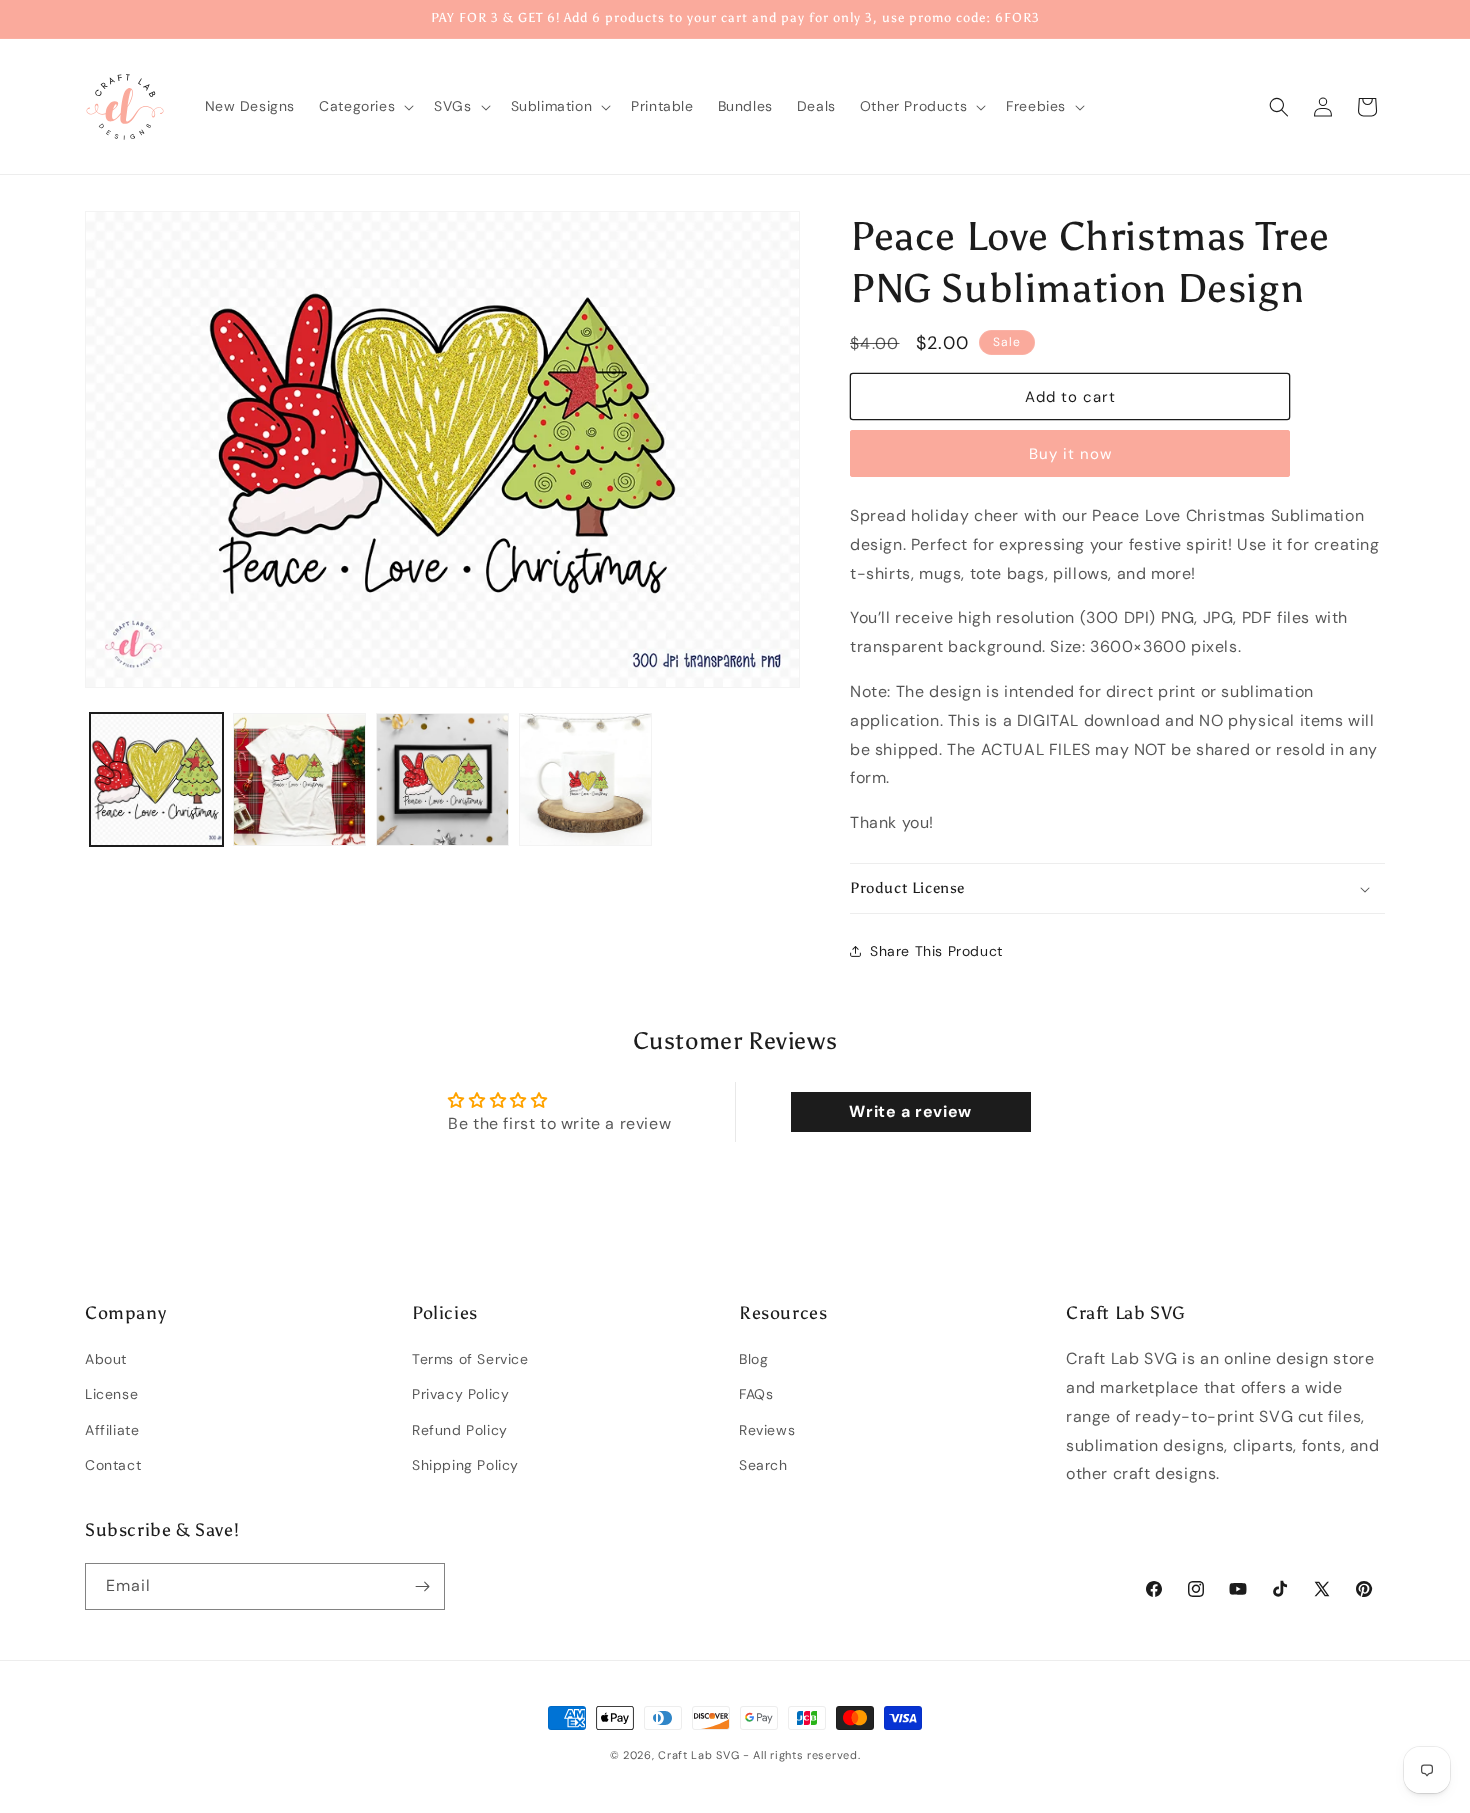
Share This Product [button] (936, 951)
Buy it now (1070, 454)
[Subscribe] (422, 1586)
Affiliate (112, 1430)
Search (763, 1465)
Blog (753, 1359)
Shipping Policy (465, 1465)
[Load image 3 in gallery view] (442, 779)
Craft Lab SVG (698, 1755)
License (111, 1395)
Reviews (767, 1430)
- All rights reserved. (801, 1755)
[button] (364, 106)
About (106, 1359)
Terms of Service (470, 1359)
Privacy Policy (460, 1395)
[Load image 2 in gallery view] (299, 779)
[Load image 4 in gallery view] (585, 779)
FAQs (756, 1395)
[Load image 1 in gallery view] (156, 779)
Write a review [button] (910, 1111)
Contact (113, 1465)
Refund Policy (460, 1430)
